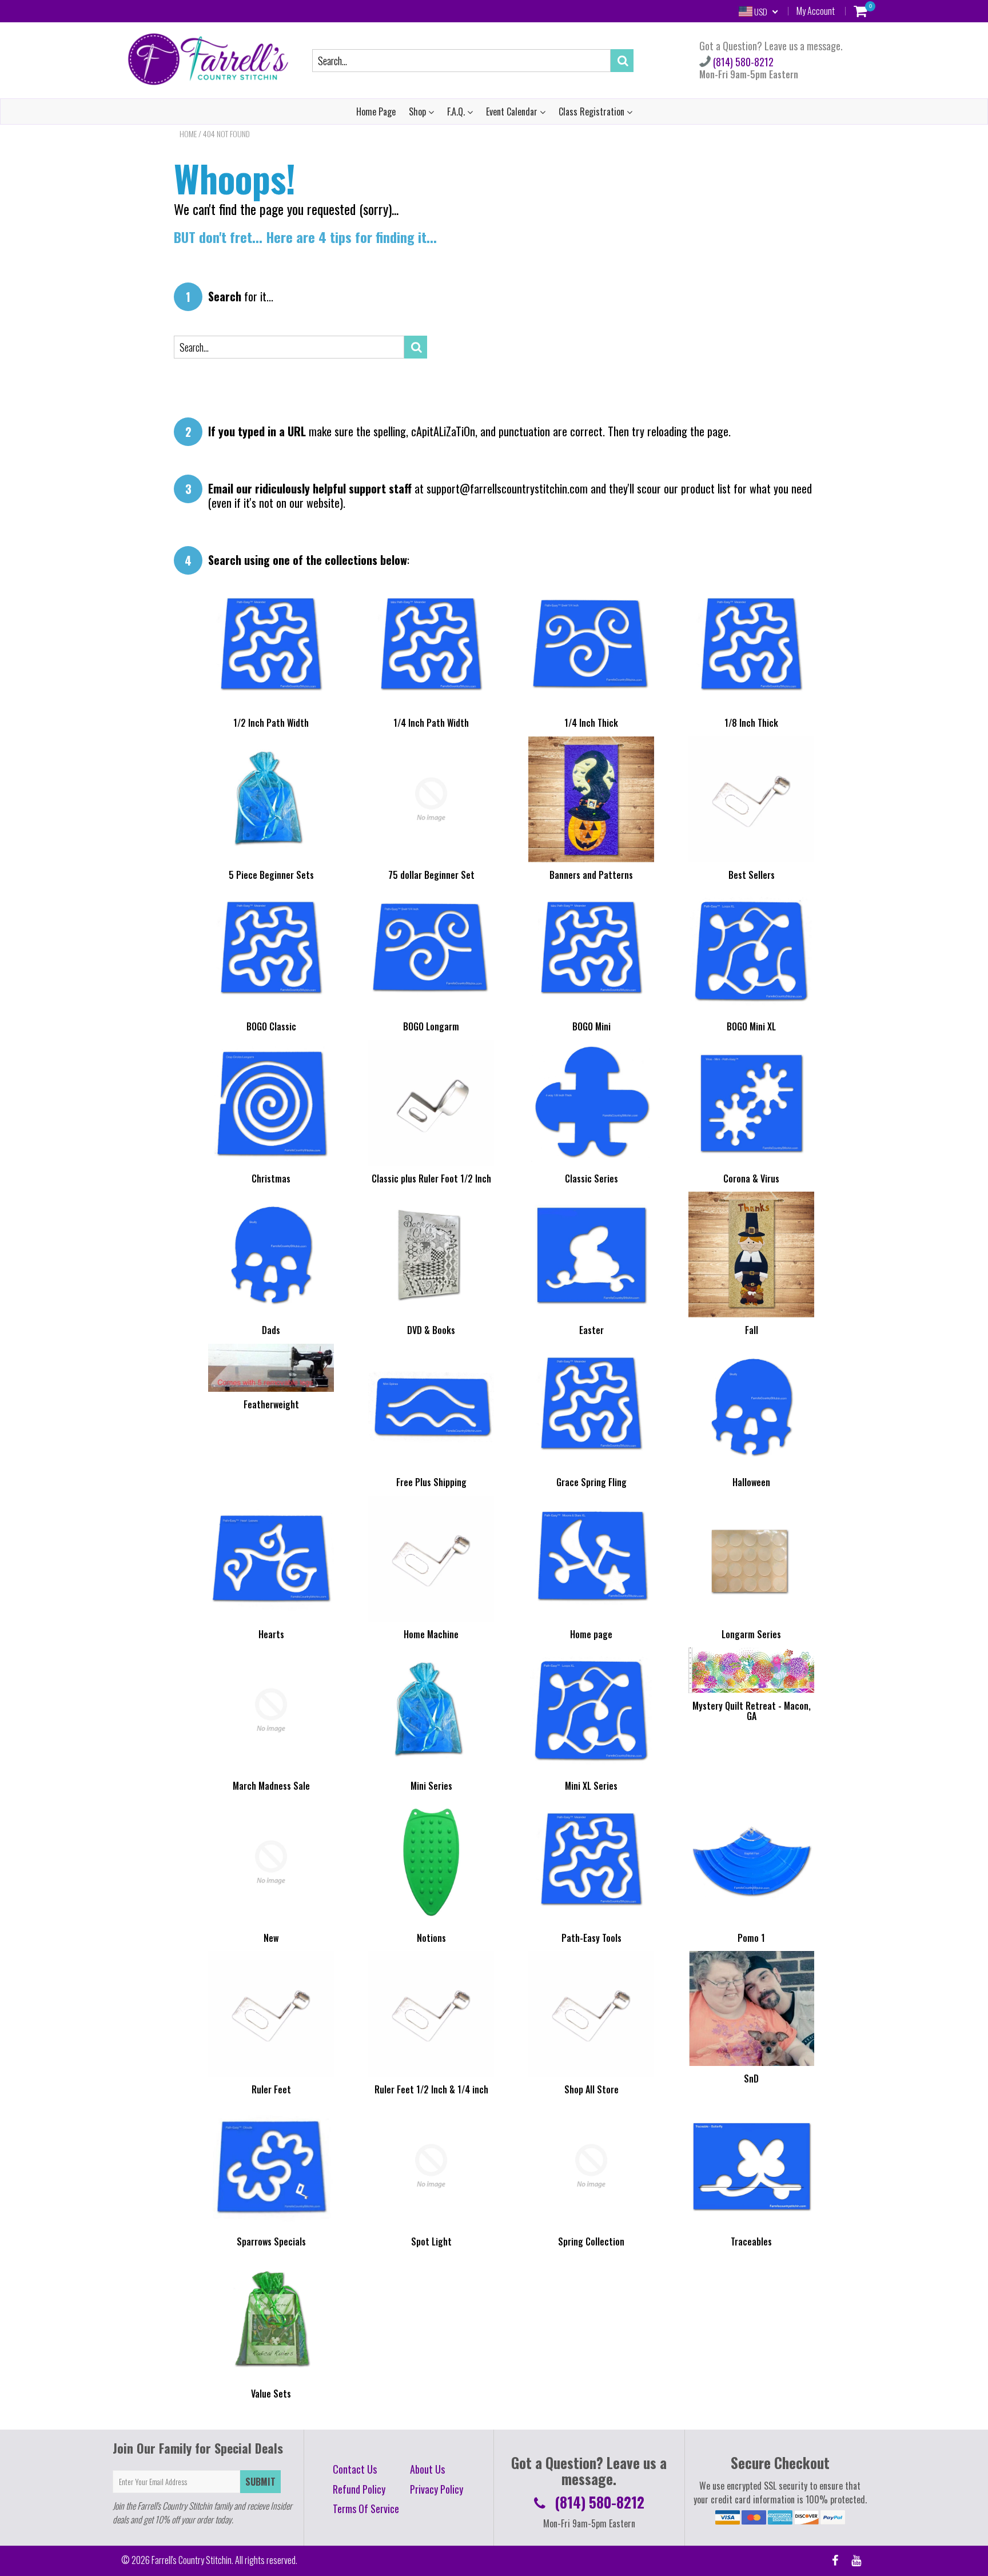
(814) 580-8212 (742, 62)
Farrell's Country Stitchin (192, 2560)
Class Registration (593, 112)
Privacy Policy (437, 2489)
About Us (427, 2469)
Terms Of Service (366, 2509)
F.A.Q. (457, 112)
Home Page (376, 112)
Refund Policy (359, 2489)
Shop (419, 112)
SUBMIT (260, 2482)
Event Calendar (513, 112)
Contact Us (355, 2469)
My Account (816, 11)
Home (188, 134)
